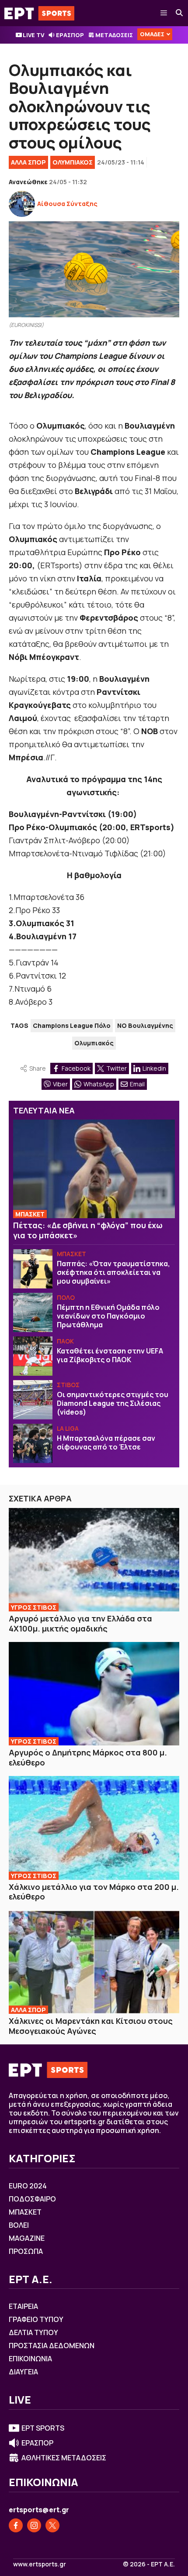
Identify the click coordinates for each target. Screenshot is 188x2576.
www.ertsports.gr (40, 2564)
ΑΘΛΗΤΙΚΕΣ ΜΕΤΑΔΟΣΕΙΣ (64, 2458)
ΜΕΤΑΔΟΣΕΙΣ (114, 35)
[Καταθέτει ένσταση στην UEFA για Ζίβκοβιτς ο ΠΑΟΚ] (33, 1356)
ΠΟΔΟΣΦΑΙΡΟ (32, 2199)
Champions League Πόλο (72, 1025)
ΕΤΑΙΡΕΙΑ (23, 2306)
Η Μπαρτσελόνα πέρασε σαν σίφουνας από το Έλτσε (106, 1443)
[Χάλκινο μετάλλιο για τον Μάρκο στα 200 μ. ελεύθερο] (94, 1828)
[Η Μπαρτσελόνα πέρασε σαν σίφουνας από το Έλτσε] (33, 1443)
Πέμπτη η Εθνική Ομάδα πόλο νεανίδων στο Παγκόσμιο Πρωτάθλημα (108, 1316)
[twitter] (52, 2525)
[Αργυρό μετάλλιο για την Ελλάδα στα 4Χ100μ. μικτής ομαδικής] (94, 1560)
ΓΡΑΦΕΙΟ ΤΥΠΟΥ (36, 2319)
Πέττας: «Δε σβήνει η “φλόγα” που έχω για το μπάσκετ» (88, 1230)
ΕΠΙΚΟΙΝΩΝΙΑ (30, 2359)
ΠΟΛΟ (66, 1297)
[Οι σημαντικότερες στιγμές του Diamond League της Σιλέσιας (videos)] (33, 1400)
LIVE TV (33, 35)
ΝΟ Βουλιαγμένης (145, 1025)
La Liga (68, 1428)
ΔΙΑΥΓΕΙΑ (23, 2372)
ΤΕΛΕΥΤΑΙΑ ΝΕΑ (44, 1110)
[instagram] (34, 2525)
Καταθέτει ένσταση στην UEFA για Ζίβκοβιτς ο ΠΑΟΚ (110, 1355)
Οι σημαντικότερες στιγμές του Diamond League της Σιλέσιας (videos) (113, 1403)
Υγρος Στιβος (34, 1607)
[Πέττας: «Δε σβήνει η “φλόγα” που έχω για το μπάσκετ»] (94, 1169)
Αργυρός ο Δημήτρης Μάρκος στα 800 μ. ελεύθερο (88, 1757)
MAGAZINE (27, 2238)
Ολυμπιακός (94, 1043)
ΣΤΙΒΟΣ (68, 1385)
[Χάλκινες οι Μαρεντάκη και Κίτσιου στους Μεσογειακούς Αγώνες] (94, 1962)
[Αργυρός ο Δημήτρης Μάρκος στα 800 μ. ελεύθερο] (94, 1694)
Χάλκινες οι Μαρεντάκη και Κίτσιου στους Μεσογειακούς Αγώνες (91, 2026)
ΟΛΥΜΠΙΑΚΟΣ (73, 162)
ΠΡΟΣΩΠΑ (26, 2251)
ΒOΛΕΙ (19, 2225)
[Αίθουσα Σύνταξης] (22, 204)
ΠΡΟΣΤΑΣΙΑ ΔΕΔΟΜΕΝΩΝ (52, 2346)
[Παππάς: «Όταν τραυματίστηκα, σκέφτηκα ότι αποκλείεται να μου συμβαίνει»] (33, 1269)
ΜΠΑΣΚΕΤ (30, 1214)
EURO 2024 (28, 2186)
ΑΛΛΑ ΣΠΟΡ (28, 162)
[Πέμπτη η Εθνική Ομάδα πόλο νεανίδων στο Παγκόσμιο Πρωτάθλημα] (33, 1312)
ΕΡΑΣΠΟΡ (70, 35)
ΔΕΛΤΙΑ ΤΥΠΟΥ (33, 2332)
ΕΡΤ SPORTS (43, 2428)
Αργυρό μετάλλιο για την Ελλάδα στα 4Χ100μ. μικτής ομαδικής (80, 1623)
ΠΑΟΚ (65, 1341)
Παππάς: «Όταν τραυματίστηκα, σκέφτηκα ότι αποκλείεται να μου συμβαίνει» (113, 1272)
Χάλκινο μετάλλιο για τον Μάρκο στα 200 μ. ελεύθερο (94, 1892)
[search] (180, 13)
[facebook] (16, 2525)
